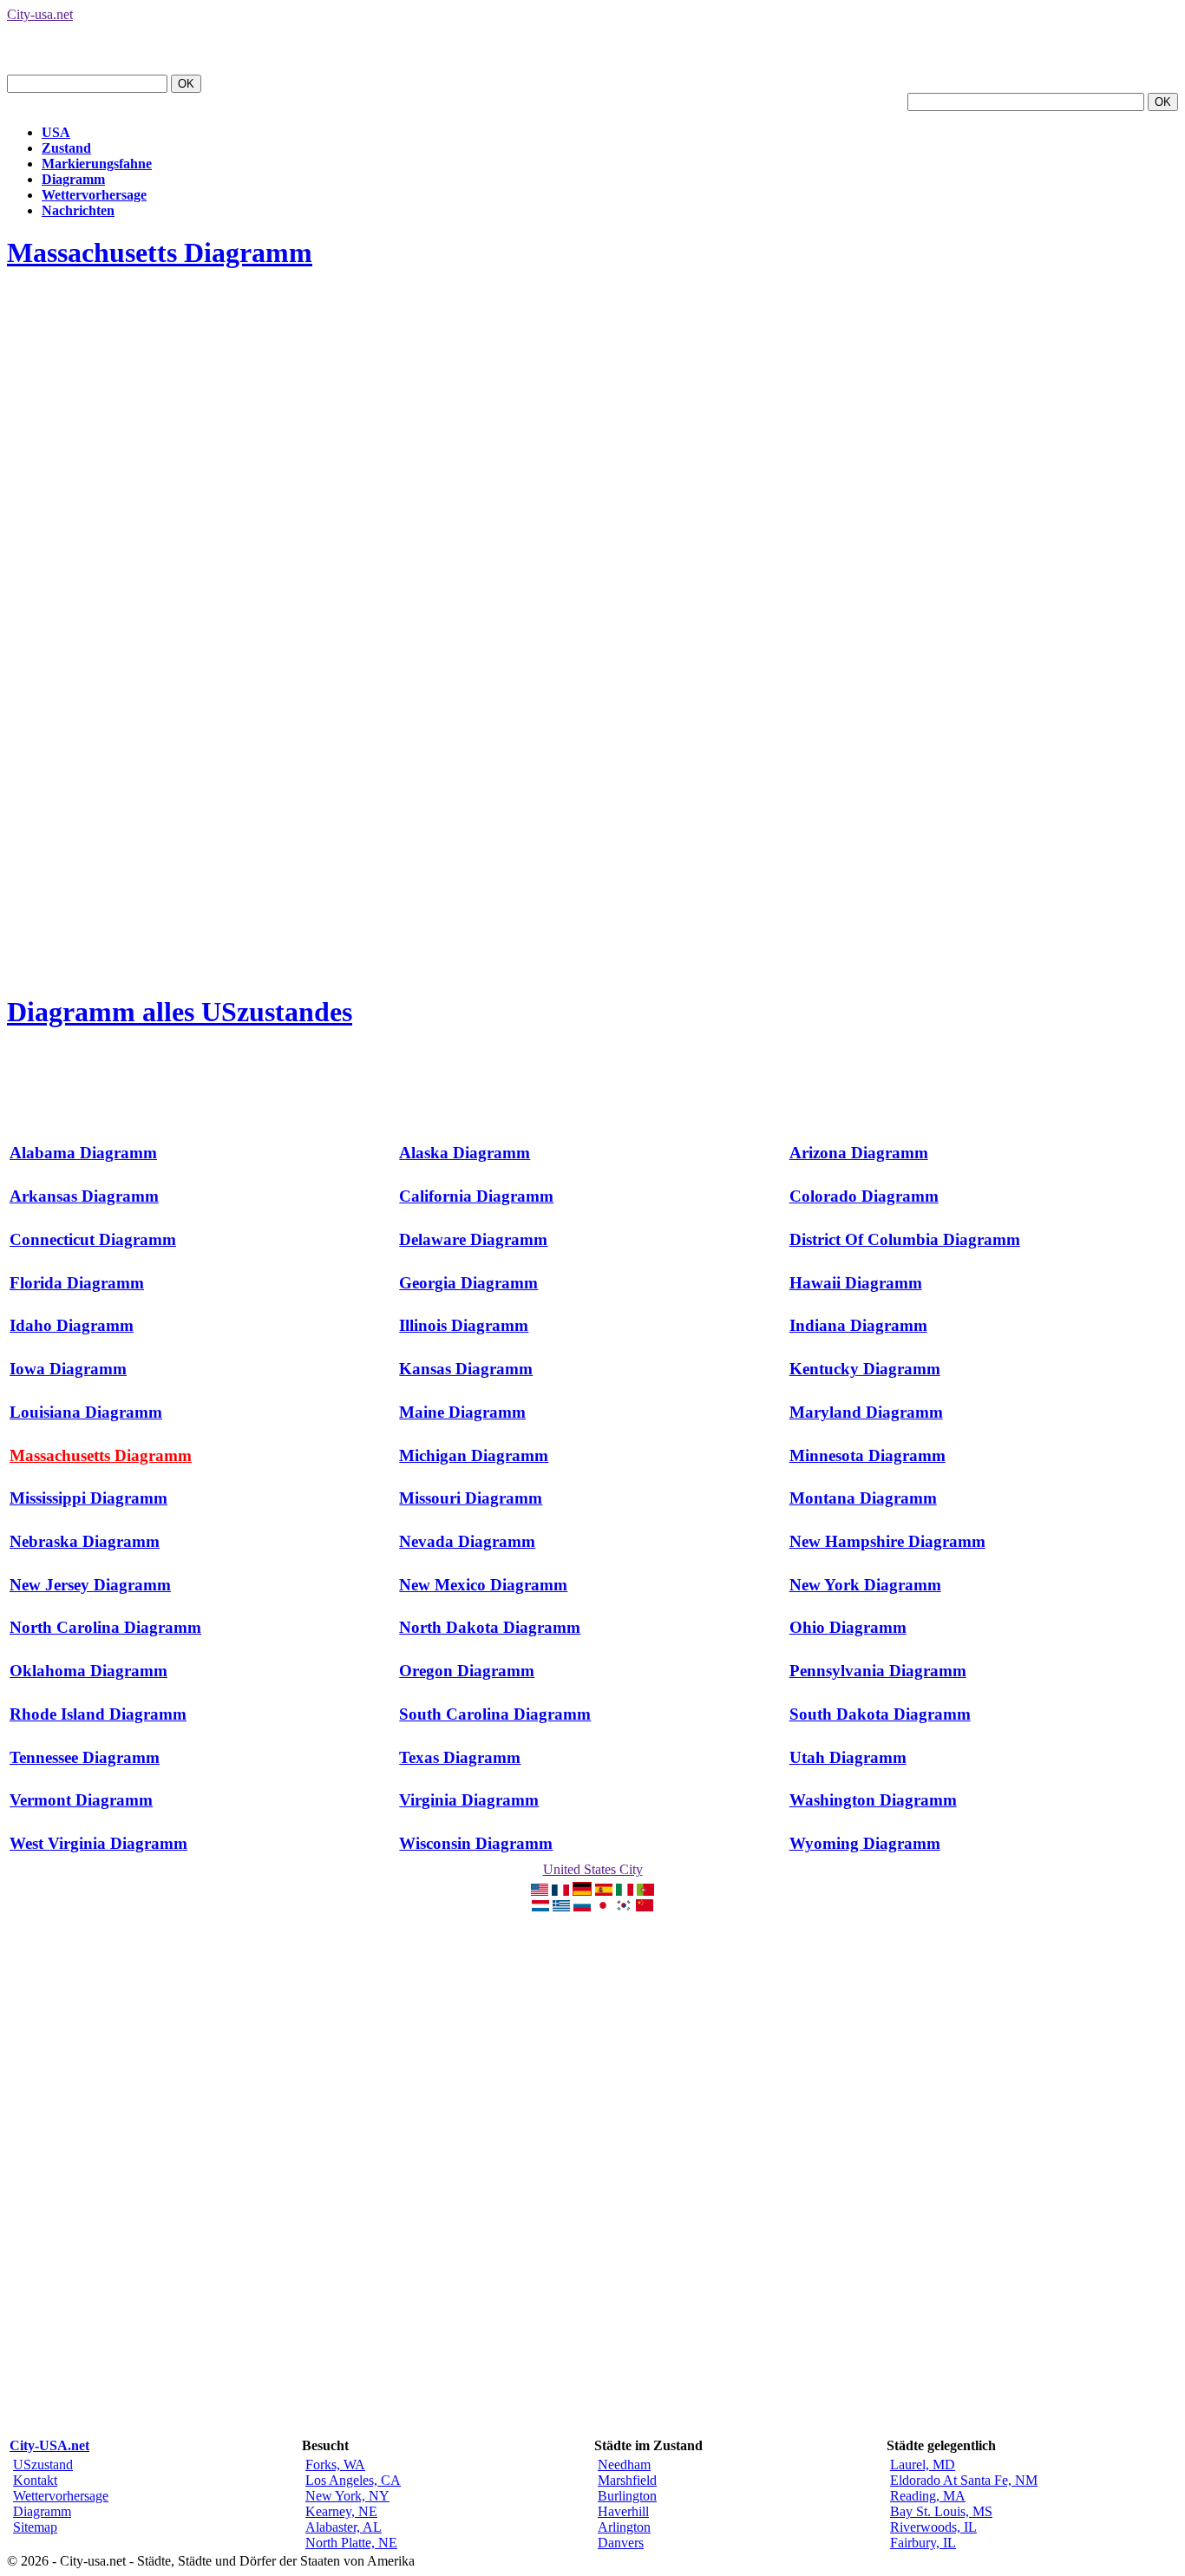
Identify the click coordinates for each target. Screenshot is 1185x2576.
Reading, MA (928, 2496)
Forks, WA (335, 2465)
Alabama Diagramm (83, 1153)
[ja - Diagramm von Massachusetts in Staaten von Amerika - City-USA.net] (603, 1907)
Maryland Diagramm (866, 1412)
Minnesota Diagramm (867, 1455)
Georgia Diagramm (468, 1283)
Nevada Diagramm (467, 1541)
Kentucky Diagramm (865, 1369)
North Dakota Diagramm (490, 1627)
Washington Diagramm (873, 1800)
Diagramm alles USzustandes (180, 1012)
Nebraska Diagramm (85, 1541)
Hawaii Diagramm (856, 1283)
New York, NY (347, 2496)
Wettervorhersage (94, 195)
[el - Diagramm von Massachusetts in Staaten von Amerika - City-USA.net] (561, 1907)
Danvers (621, 2543)
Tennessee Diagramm (85, 1757)
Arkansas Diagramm (84, 1196)
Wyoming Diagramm (865, 1843)
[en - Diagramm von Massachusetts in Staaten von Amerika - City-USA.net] (540, 1891)
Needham (624, 2465)
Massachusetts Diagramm (160, 252)
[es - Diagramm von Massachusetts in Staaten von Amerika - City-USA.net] (604, 1891)
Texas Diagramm (460, 1757)
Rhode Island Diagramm (98, 1714)
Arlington (624, 2527)
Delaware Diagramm (473, 1239)
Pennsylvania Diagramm (878, 1671)
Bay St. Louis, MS (941, 2511)
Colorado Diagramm (864, 1196)
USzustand (43, 2465)
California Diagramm (476, 1196)
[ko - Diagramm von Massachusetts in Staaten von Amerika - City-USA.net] (624, 1907)
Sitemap (35, 2527)
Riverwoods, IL (933, 2527)
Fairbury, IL (923, 2543)
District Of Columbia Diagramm (905, 1239)
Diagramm (73, 179)
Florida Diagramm (77, 1283)
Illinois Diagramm (464, 1325)
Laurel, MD (923, 2465)
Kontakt (35, 2480)
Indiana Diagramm (858, 1325)
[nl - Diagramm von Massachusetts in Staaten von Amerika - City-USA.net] (540, 1907)
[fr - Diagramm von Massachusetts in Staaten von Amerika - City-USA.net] (560, 1891)
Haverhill (623, 2511)
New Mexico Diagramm (483, 1585)
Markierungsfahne (97, 164)
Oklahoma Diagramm (88, 1671)
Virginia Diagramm (469, 1800)
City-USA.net (49, 2445)
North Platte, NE (351, 2543)
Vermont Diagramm (81, 1800)
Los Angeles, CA (353, 2480)
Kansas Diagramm (466, 1369)
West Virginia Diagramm (98, 1843)
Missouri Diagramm (471, 1498)
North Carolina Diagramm (105, 1627)
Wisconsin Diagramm (476, 1843)
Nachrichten (78, 210)
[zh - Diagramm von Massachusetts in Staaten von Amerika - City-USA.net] (645, 1907)
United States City (593, 1869)
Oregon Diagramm (467, 1671)
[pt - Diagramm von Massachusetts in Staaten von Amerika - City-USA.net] (645, 1891)
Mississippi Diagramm (88, 1498)
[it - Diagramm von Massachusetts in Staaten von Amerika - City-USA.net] (625, 1891)
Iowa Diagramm (68, 1369)
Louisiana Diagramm (86, 1412)
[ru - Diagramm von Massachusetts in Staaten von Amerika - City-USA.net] (582, 1907)
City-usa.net (40, 14)
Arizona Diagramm (859, 1153)
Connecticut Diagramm (93, 1239)
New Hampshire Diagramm (887, 1541)
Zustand (66, 148)
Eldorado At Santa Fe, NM (964, 2480)
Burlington (627, 2496)
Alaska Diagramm (465, 1153)
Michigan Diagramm (474, 1455)
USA (56, 132)
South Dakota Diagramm (880, 1714)
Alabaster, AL (344, 2527)
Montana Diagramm (863, 1498)
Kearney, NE (341, 2511)
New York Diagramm (865, 1585)
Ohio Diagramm (848, 1627)
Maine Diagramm (462, 1412)
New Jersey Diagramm (90, 1585)
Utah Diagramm (848, 1757)
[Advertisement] (323, 327)
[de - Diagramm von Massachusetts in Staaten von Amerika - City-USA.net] (582, 1891)
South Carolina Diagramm (495, 1714)
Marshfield (627, 2480)
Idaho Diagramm (72, 1325)
